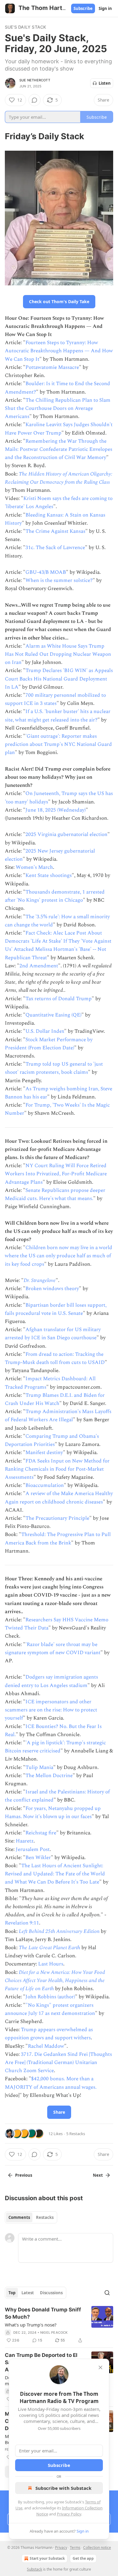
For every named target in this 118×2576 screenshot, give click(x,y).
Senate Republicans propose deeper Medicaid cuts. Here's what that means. (55, 1194)
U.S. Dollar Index (45, 1031)
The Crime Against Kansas (55, 531)
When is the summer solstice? (59, 580)
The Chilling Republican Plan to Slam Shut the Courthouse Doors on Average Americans (58, 408)
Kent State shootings (49, 875)
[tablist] (31, 2217)
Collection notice (97, 2548)
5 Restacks (76, 2134)
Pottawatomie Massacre (52, 367)
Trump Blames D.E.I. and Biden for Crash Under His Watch (55, 1399)
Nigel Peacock (54, 2333)
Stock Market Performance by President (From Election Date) (49, 1044)
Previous (24, 2175)
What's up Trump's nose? (31, 2325)
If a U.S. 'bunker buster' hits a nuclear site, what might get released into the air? (58, 716)
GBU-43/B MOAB (46, 572)
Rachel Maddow (46, 2046)
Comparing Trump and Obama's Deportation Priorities (52, 1440)
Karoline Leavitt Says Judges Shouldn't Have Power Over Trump (59, 429)
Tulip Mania (39, 1767)
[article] (59, 2325)
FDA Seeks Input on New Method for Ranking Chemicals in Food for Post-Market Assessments (57, 1469)
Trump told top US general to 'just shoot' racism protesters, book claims (54, 1068)
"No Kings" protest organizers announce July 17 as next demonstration (50, 2009)
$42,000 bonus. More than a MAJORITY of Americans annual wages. (51, 2083)
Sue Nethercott (35, 80)
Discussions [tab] (51, 2293)
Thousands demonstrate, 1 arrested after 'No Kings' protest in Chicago (55, 896)
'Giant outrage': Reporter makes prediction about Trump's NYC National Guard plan (58, 744)
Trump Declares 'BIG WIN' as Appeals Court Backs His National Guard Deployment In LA (59, 679)
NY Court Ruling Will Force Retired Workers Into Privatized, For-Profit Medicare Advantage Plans (56, 1174)
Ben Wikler (38, 1858)
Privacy (61, 2548)
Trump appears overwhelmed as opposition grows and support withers (49, 2034)
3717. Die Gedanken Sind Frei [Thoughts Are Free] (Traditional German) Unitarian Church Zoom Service (58, 2062)
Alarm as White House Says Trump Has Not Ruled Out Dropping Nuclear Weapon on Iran (58, 654)
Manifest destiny (44, 1453)
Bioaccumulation (45, 1485)
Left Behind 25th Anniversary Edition (59, 1931)
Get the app (83, 2558)
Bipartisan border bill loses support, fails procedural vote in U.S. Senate (56, 1309)
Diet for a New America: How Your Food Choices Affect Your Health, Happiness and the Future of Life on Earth (55, 1981)
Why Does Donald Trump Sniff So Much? (43, 2313)
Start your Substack (47, 2558)
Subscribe (83, 8)
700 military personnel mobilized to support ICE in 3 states (55, 699)
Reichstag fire (41, 1833)
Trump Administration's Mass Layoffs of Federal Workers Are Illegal (58, 1416)
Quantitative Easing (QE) (53, 1015)
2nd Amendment (39, 966)
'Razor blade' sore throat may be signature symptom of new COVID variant (53, 1649)
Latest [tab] (28, 2293)
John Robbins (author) (50, 1997)
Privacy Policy (69, 2514)
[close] (100, 2367)
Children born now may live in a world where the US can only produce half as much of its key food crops (59, 1256)
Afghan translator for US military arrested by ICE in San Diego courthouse (53, 1334)
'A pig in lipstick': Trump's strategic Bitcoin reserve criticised (55, 1747)
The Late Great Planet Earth (49, 1948)
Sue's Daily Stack (25, 27)
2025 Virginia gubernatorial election (66, 834)
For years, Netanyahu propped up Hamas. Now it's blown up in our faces (53, 1813)
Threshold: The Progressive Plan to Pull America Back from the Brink (58, 1539)
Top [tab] (12, 2293)
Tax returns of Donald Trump (59, 999)
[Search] (107, 2293)
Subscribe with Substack (63, 2488)
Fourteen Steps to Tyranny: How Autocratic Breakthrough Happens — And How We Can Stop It (59, 351)
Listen (105, 83)
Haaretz (25, 1841)
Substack (34, 2569)
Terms (75, 2548)
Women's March (34, 867)
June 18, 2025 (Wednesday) (56, 810)
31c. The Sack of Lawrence (55, 548)
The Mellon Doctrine (49, 1776)
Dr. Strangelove (40, 1280)
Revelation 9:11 (22, 1923)
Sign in (105, 8)
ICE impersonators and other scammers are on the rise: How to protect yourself (51, 1710)
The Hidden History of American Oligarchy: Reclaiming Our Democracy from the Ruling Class (59, 478)
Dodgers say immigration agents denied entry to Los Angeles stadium (51, 1681)
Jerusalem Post (33, 1849)
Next (98, 2175)
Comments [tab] (19, 2217)
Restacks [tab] (45, 2217)
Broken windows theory (52, 1289)
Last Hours (51, 1964)
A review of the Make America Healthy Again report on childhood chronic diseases (59, 1498)
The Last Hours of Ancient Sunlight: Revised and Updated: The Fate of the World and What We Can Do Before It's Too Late (55, 1874)
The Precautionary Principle (57, 1518)
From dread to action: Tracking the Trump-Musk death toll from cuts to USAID (55, 1358)
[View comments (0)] (34, 100)
